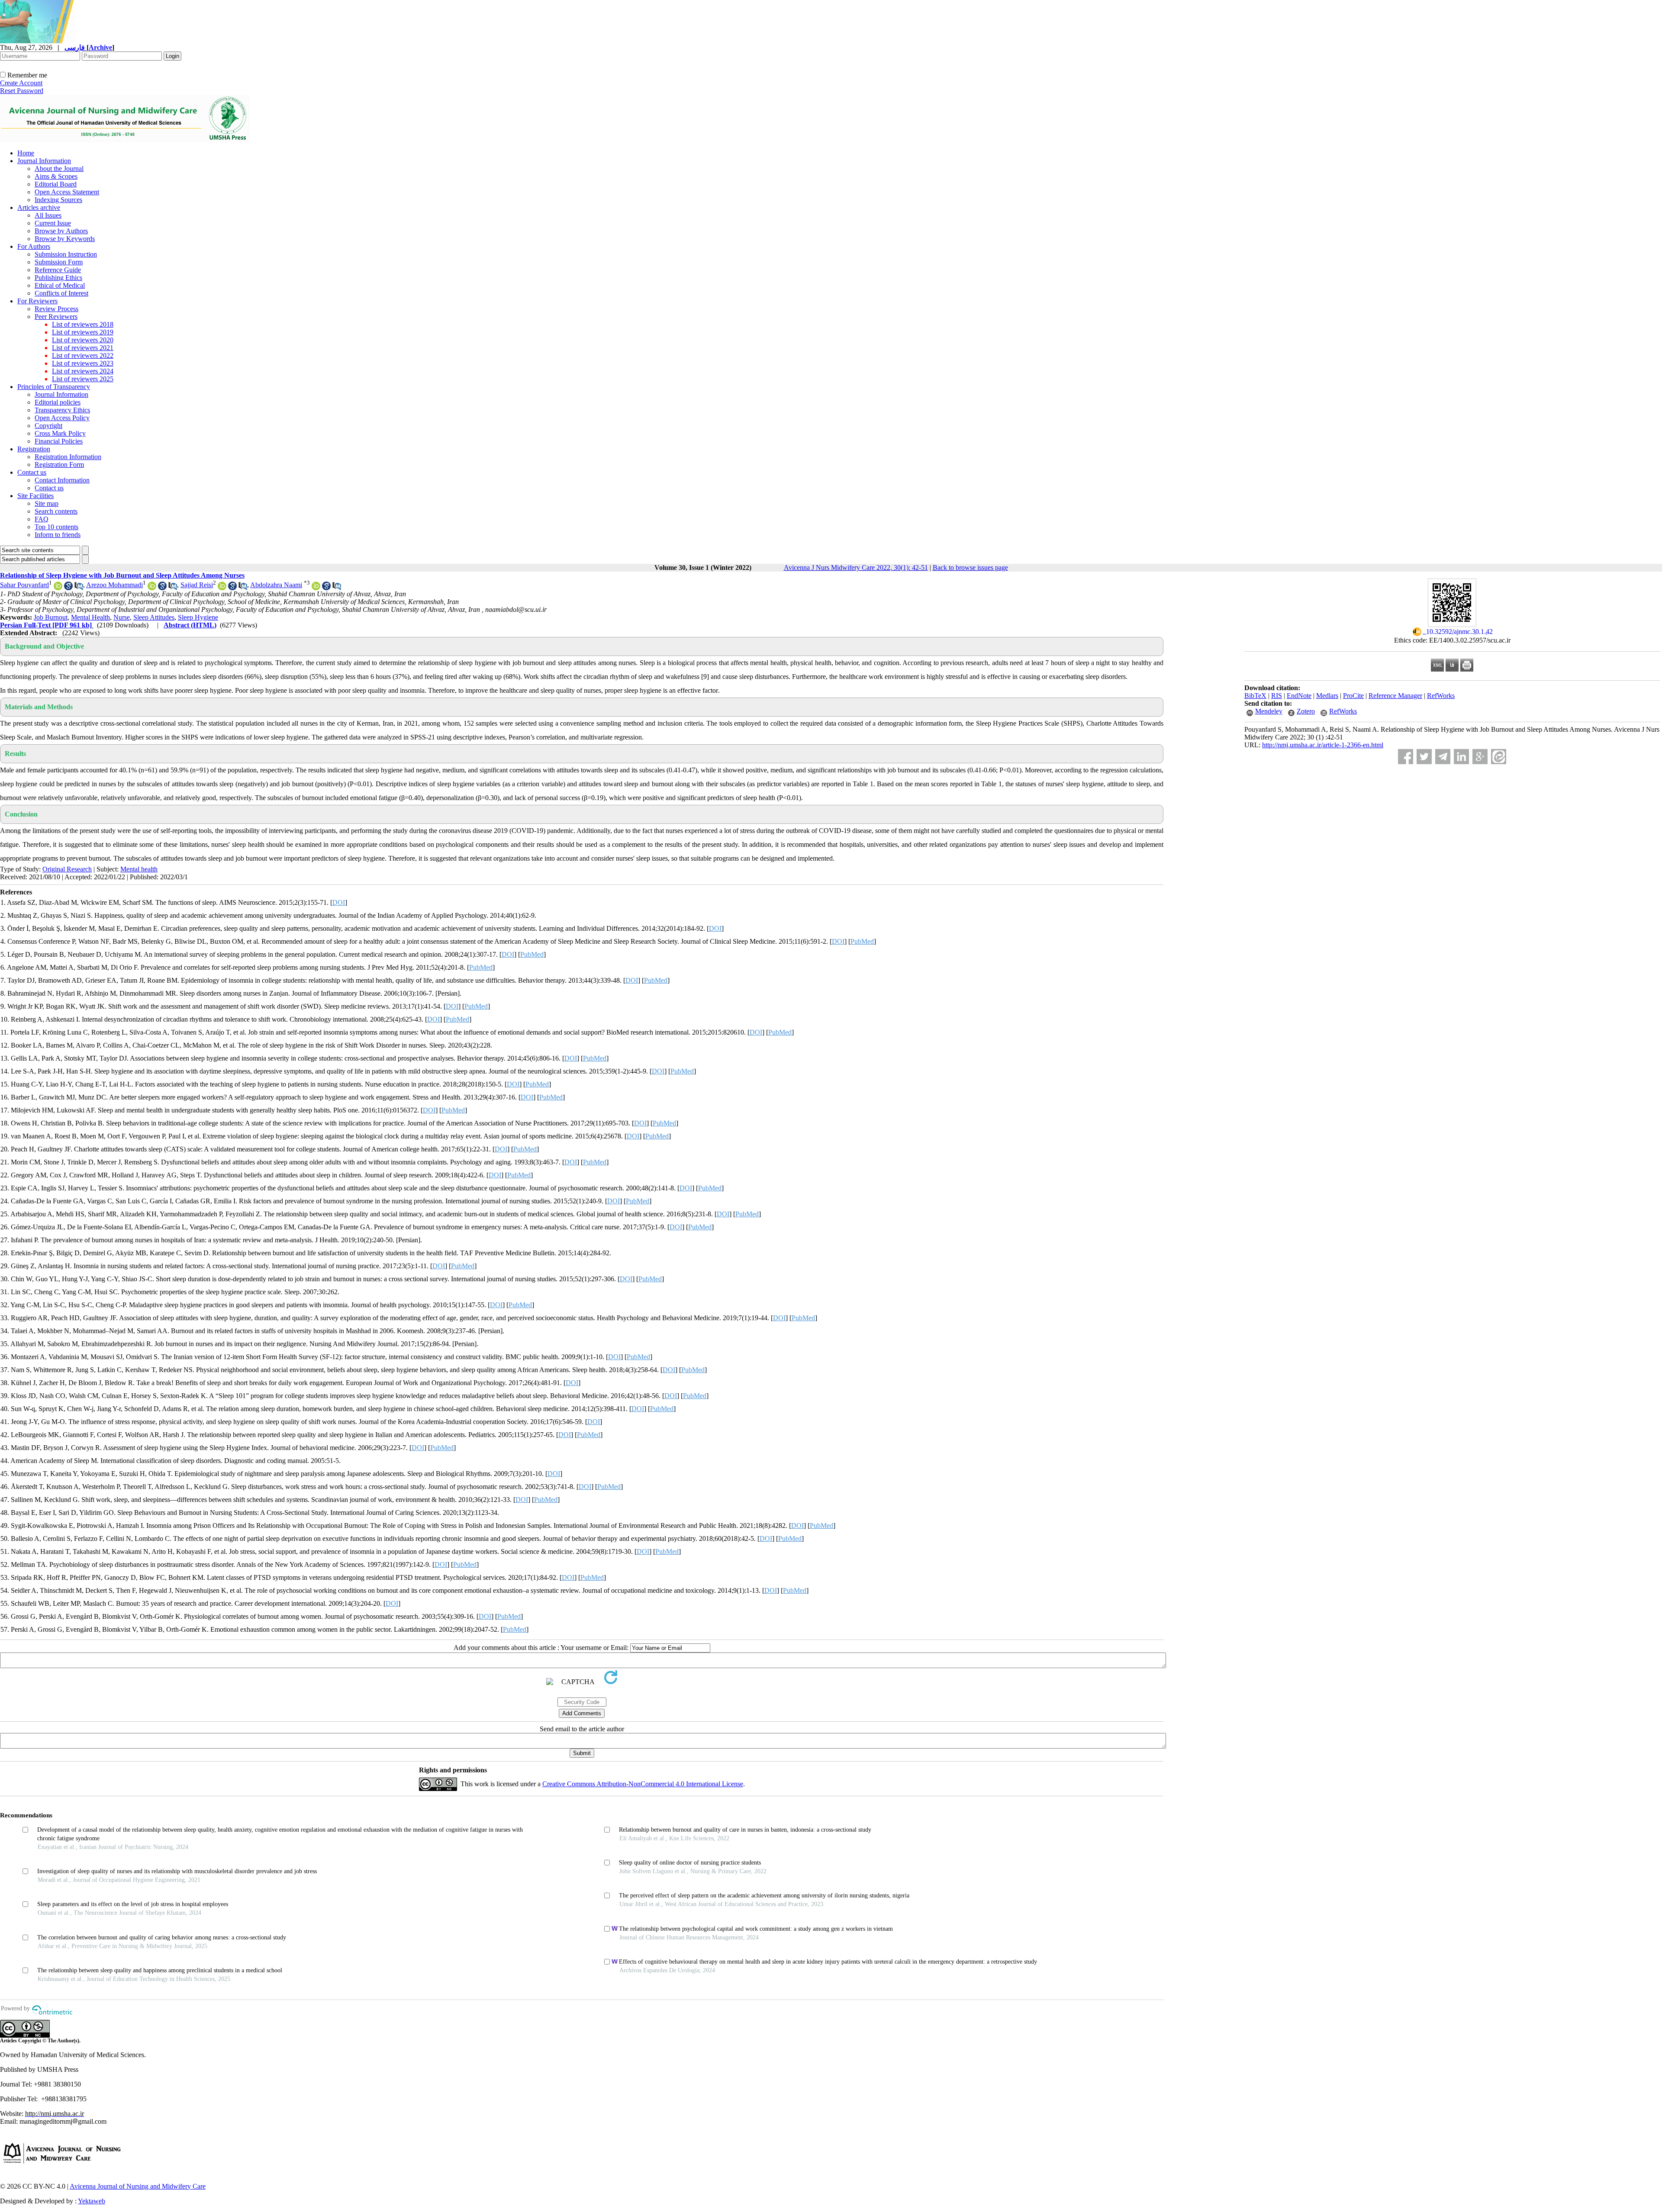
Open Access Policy (62, 418)
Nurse (122, 617)
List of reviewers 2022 (83, 355)
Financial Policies (59, 441)
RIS (1277, 696)
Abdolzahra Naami (276, 585)
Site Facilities (35, 496)
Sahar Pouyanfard (24, 585)
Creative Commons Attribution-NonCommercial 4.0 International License (643, 1784)
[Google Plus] (1480, 757)
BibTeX (1255, 696)
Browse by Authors (61, 231)
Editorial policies (58, 402)
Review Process (56, 309)
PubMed (862, 941)
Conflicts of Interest (61, 293)
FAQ (42, 519)
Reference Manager (1395, 696)
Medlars (1327, 696)
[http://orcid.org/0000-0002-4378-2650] (316, 588)
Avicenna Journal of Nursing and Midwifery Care (138, 2186)
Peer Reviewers (56, 317)
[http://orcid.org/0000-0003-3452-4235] (152, 588)
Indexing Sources (58, 200)
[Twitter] (1424, 757)
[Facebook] (1406, 757)
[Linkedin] (1461, 757)
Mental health (139, 869)
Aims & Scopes (56, 176)
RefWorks (1441, 696)
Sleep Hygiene (198, 617)
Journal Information (44, 161)
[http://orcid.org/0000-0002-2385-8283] (222, 588)
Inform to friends (58, 535)
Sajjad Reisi (197, 585)
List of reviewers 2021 (83, 348)
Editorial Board (56, 184)
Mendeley (1269, 711)
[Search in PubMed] (79, 588)
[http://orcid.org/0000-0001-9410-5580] (58, 588)
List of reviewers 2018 (83, 324)
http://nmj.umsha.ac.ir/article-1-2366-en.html (1323, 745)
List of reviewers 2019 (83, 332)
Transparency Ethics (62, 410)
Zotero (1306, 711)
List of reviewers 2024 (83, 371)
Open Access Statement (67, 192)
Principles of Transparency (54, 387)
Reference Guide (58, 270)
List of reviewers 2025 (83, 379)
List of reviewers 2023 (83, 363)
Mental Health (90, 617)
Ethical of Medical (60, 285)
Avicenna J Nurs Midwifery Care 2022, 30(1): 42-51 (856, 567)
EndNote (1299, 696)
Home (26, 153)
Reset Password (22, 91)
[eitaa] (1499, 757)
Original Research (67, 869)
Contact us (32, 472)
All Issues (48, 215)
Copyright (48, 426)
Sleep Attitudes (154, 617)
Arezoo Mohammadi (114, 585)
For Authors (34, 246)
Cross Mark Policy (60, 433)
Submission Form (59, 262)
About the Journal (59, 169)
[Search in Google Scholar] (68, 588)
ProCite (1353, 696)
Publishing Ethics (58, 278)
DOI (339, 902)
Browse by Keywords (65, 239)
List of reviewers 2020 (83, 340)
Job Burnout (51, 617)
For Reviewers (37, 301)
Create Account (21, 83)
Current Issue (53, 223)
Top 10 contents (56, 527)
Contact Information (62, 480)
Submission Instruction (66, 254)
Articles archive (39, 207)
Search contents (56, 511)
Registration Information (68, 457)
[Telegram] (1443, 757)
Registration (34, 449)
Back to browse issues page (970, 567)
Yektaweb (92, 2201)
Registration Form (59, 465)
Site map (47, 503)
